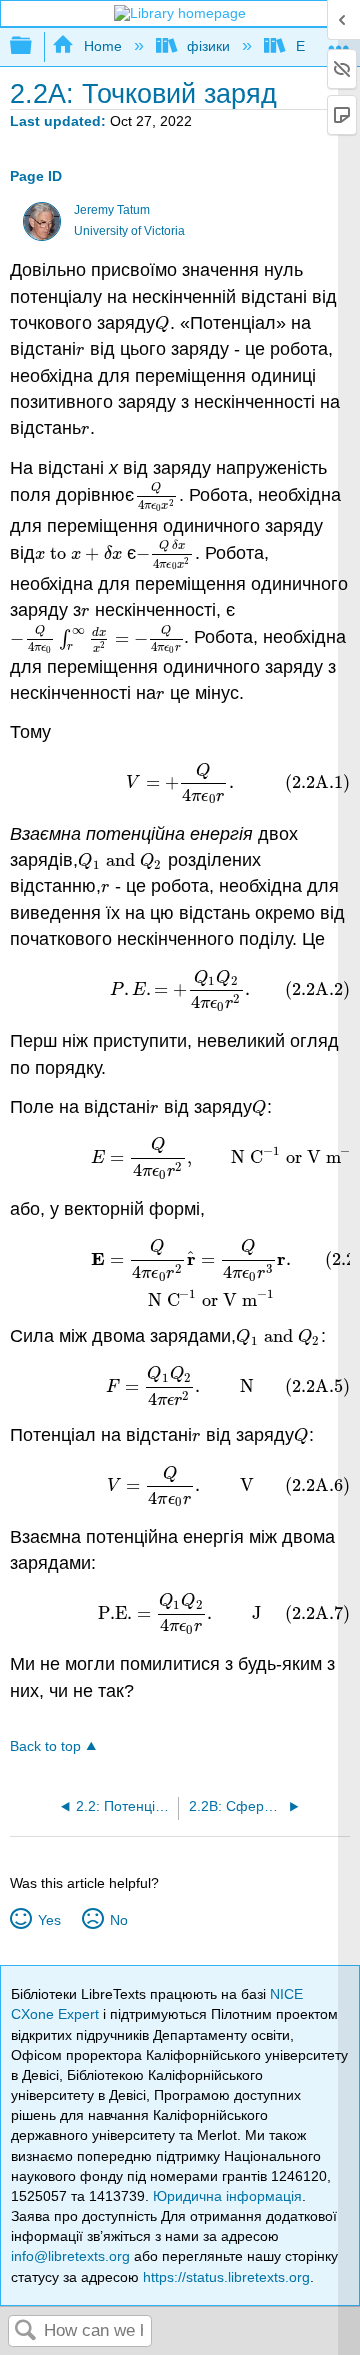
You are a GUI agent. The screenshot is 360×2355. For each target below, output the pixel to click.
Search (26, 2331)
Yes (49, 1920)
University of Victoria (129, 231)
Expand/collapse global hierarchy (34, 46)
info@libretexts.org (70, 2256)
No (118, 1920)
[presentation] (162, 323)
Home (102, 46)
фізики (208, 46)
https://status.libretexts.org (226, 2277)
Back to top (45, 1746)
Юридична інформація (227, 2196)
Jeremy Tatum (112, 210)
